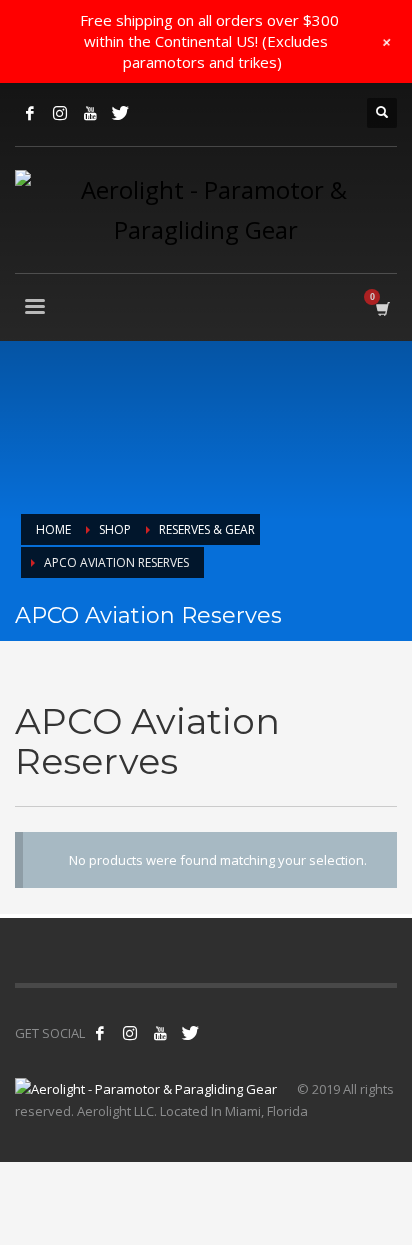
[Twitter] (120, 113)
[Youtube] (90, 113)
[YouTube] (160, 1033)
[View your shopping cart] (381, 308)
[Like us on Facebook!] (100, 1033)
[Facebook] (30, 113)
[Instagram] (60, 113)
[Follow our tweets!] (130, 1033)
